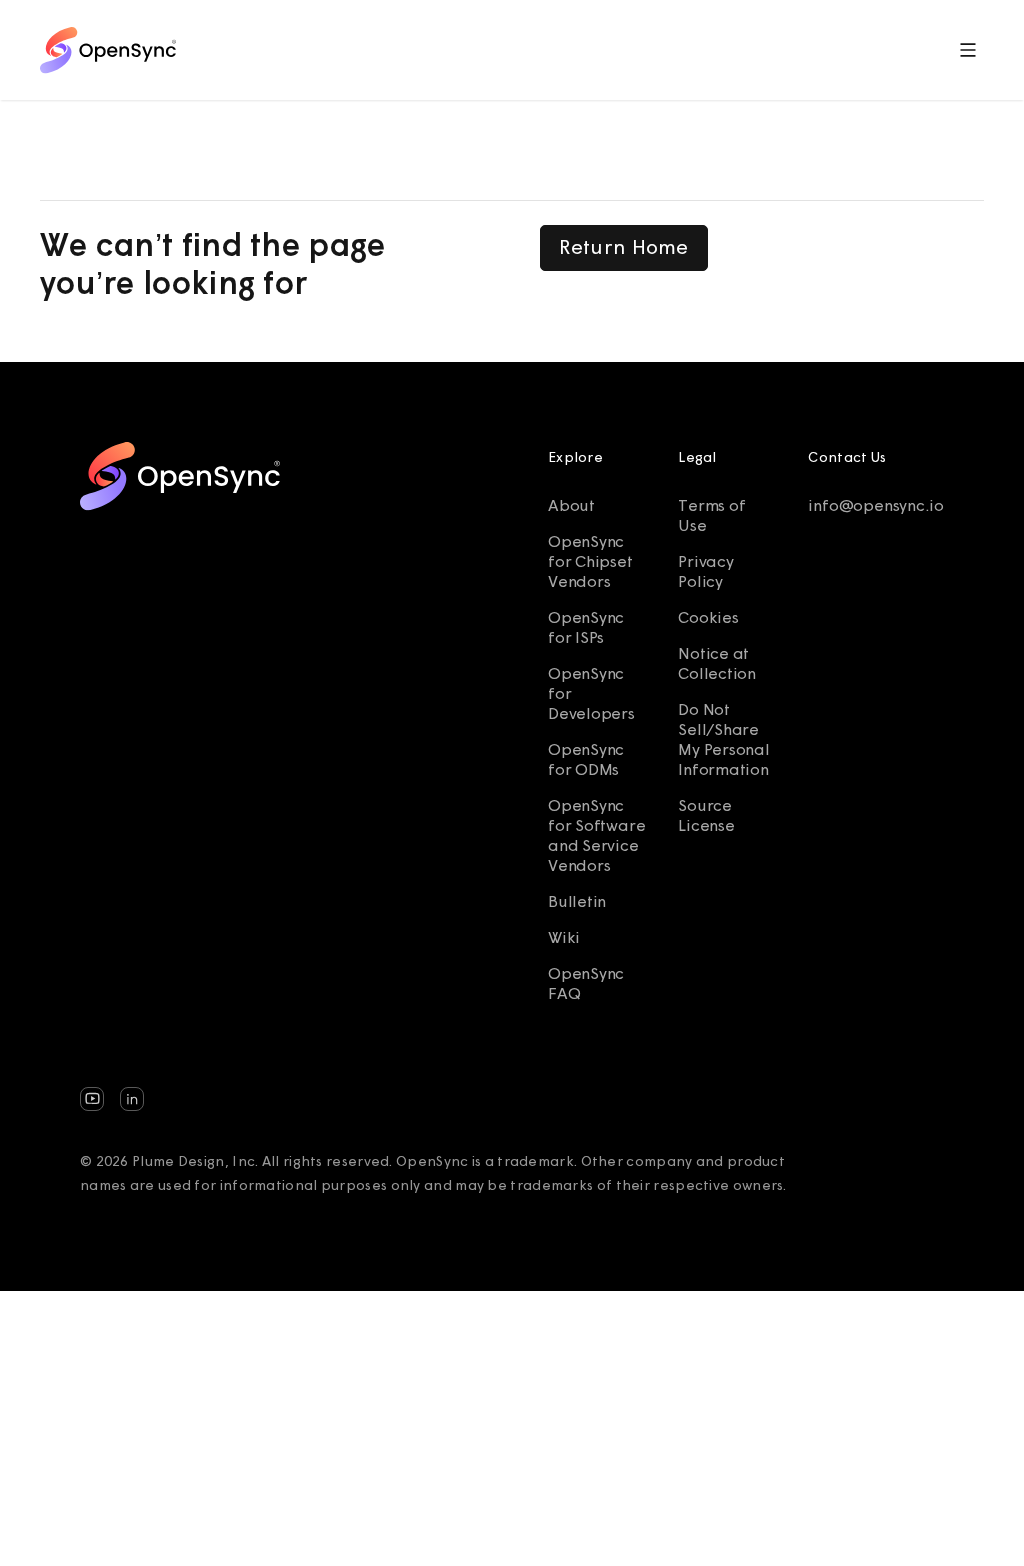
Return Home (624, 246)
